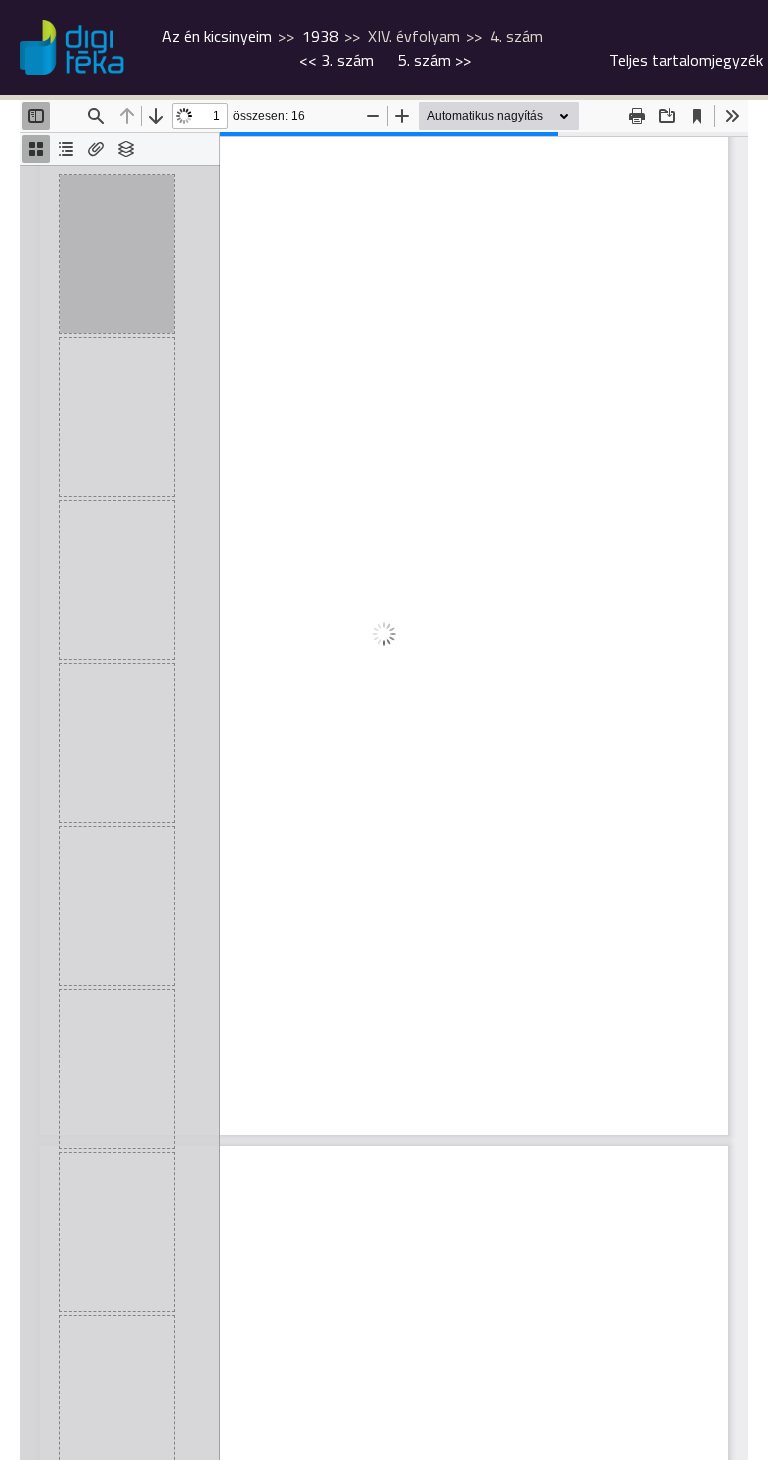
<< (336, 60)
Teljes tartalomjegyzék (686, 60)
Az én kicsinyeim (217, 36)
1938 (320, 36)
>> (434, 60)
